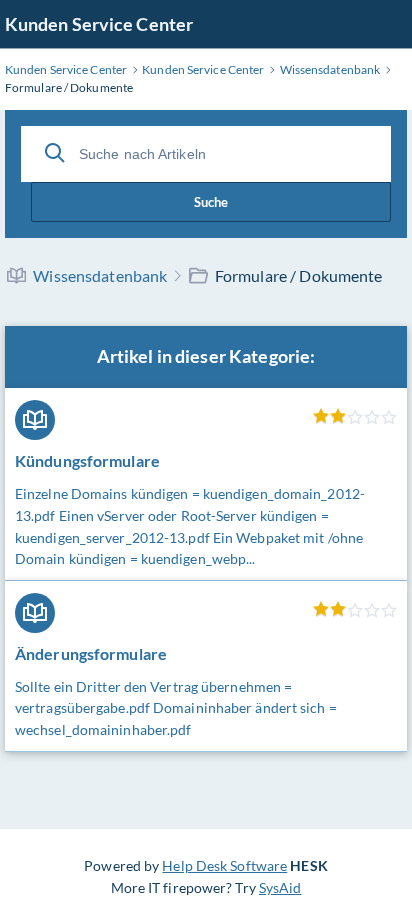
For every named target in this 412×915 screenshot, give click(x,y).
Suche (211, 202)
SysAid (280, 887)
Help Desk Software (224, 865)
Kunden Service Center (99, 24)
